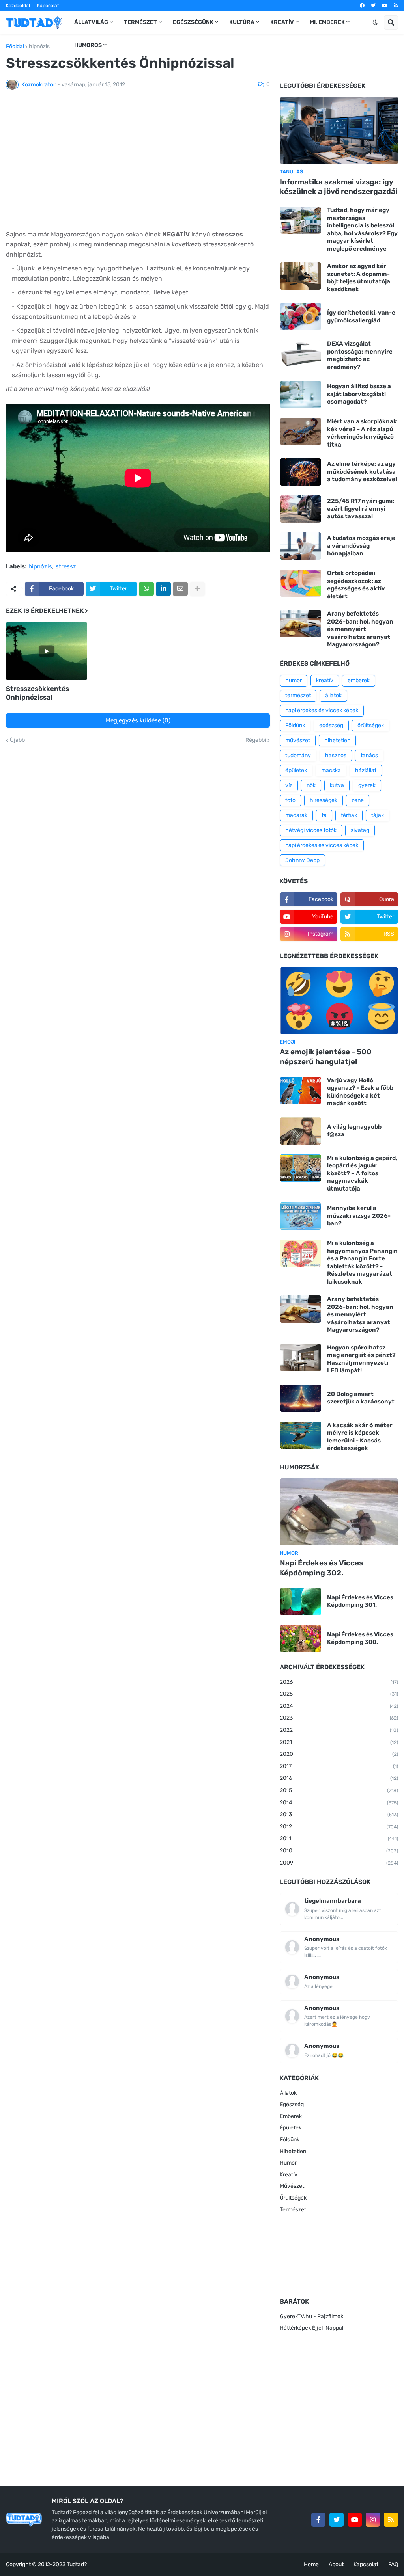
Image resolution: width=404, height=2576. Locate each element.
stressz (66, 567)
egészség (331, 725)
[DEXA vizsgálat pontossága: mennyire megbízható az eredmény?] (300, 354)
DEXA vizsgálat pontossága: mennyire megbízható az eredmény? (360, 355)
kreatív (325, 680)
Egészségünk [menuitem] (193, 22)
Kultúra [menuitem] (242, 22)
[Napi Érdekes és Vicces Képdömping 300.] (300, 1639)
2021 (339, 1742)
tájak (378, 815)
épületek (296, 770)
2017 (339, 1766)
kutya (337, 785)
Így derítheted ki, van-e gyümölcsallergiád (361, 316)
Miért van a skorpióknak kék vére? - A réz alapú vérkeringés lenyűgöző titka (362, 433)
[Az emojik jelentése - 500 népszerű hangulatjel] (339, 1001)
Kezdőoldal (18, 6)
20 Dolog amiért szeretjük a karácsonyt (361, 1398)
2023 (339, 1718)
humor (294, 680)
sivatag (360, 830)
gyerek (367, 785)
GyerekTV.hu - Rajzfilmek (311, 2316)
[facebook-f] (318, 2520)
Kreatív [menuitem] (282, 22)
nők (311, 785)
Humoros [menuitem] (88, 45)
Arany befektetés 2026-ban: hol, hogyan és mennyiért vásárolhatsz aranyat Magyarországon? (360, 629)
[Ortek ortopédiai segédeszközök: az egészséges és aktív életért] (300, 583)
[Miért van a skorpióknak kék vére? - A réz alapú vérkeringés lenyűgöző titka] (300, 431)
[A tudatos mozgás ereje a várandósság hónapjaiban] (300, 546)
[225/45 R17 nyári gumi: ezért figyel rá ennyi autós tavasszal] (300, 509)
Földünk (295, 725)
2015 (339, 1790)
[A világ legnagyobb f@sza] (300, 1131)
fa (324, 815)
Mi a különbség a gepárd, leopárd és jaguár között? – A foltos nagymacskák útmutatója (362, 1173)
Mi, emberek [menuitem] (327, 22)
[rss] (396, 6)
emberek (359, 680)
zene (358, 800)
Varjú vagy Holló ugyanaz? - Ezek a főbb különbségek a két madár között (360, 1092)
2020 (339, 1754)
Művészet (292, 2186)
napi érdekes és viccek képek (322, 710)
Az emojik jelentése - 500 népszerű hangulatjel (326, 1057)
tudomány (298, 755)
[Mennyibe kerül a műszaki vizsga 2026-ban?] (300, 1216)
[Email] (180, 589)
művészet (298, 740)
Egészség (292, 2104)
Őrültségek (293, 2198)
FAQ (393, 2564)
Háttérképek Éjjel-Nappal (311, 2328)
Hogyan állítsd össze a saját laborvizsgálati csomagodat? (359, 394)
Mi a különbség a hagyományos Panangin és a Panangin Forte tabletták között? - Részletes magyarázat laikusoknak (362, 1262)
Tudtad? (77, 2564)
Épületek (291, 2128)
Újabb (17, 740)
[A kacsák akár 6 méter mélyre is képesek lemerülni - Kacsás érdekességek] (300, 1435)
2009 (339, 1863)
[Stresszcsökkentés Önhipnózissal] (47, 651)
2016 (339, 1778)
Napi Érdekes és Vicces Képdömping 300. (360, 1638)
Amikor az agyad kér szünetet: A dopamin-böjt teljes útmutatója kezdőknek (359, 278)
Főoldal (15, 47)
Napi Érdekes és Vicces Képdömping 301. (360, 1601)
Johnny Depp (302, 860)
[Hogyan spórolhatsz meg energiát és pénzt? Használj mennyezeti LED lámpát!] (300, 1358)
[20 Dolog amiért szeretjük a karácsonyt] (300, 1398)
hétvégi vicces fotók (311, 830)
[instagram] (373, 2520)
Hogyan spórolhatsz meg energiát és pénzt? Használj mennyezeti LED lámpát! (361, 1359)
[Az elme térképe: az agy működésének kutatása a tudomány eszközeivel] (300, 472)
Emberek (291, 2116)
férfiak (349, 815)
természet (298, 695)
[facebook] (362, 6)
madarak (296, 815)
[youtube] (385, 6)
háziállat (366, 770)
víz (289, 785)
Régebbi (256, 740)
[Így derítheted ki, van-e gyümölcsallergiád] (300, 317)
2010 (339, 1851)
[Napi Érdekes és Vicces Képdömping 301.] (300, 1602)
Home (311, 2564)
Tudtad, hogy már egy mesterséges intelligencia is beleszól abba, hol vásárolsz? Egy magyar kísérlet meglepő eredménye (362, 229)
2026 (339, 1682)
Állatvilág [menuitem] (91, 22)
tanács (369, 755)
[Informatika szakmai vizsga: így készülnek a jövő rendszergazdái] (339, 130)
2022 (339, 1730)
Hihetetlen (293, 2151)
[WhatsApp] (146, 589)
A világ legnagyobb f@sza (354, 1131)
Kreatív (289, 2175)
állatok (333, 695)
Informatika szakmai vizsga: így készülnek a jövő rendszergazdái (339, 187)
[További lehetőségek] (197, 589)
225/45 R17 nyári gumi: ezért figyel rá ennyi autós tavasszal (361, 509)
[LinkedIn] (163, 589)
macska (331, 770)
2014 (339, 1803)
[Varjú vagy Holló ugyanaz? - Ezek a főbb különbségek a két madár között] (300, 1090)
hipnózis (39, 47)
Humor (288, 2163)
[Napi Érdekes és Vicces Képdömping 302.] (339, 1512)
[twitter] (373, 6)
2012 (339, 1827)
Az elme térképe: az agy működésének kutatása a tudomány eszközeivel (362, 472)
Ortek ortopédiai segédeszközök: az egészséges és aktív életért (356, 585)
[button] (375, 22)
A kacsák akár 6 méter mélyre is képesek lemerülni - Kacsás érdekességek (360, 1437)
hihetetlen (337, 740)
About (336, 2564)
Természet (293, 2210)
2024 (339, 1706)
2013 (339, 1814)
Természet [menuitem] (140, 22)
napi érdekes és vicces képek (322, 845)
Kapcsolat (48, 6)
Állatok (288, 2093)
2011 (339, 1838)
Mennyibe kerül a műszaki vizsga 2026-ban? (359, 1216)
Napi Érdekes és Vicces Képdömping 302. (321, 1568)
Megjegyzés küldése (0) (138, 720)
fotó (290, 800)
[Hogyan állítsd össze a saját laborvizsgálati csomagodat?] (300, 394)
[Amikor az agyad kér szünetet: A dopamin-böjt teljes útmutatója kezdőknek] (300, 276)
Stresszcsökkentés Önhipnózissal (37, 693)
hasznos (336, 755)
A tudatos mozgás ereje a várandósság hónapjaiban (361, 546)
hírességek (324, 800)
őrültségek (371, 725)
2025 (339, 1694)
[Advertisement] (138, 164)
